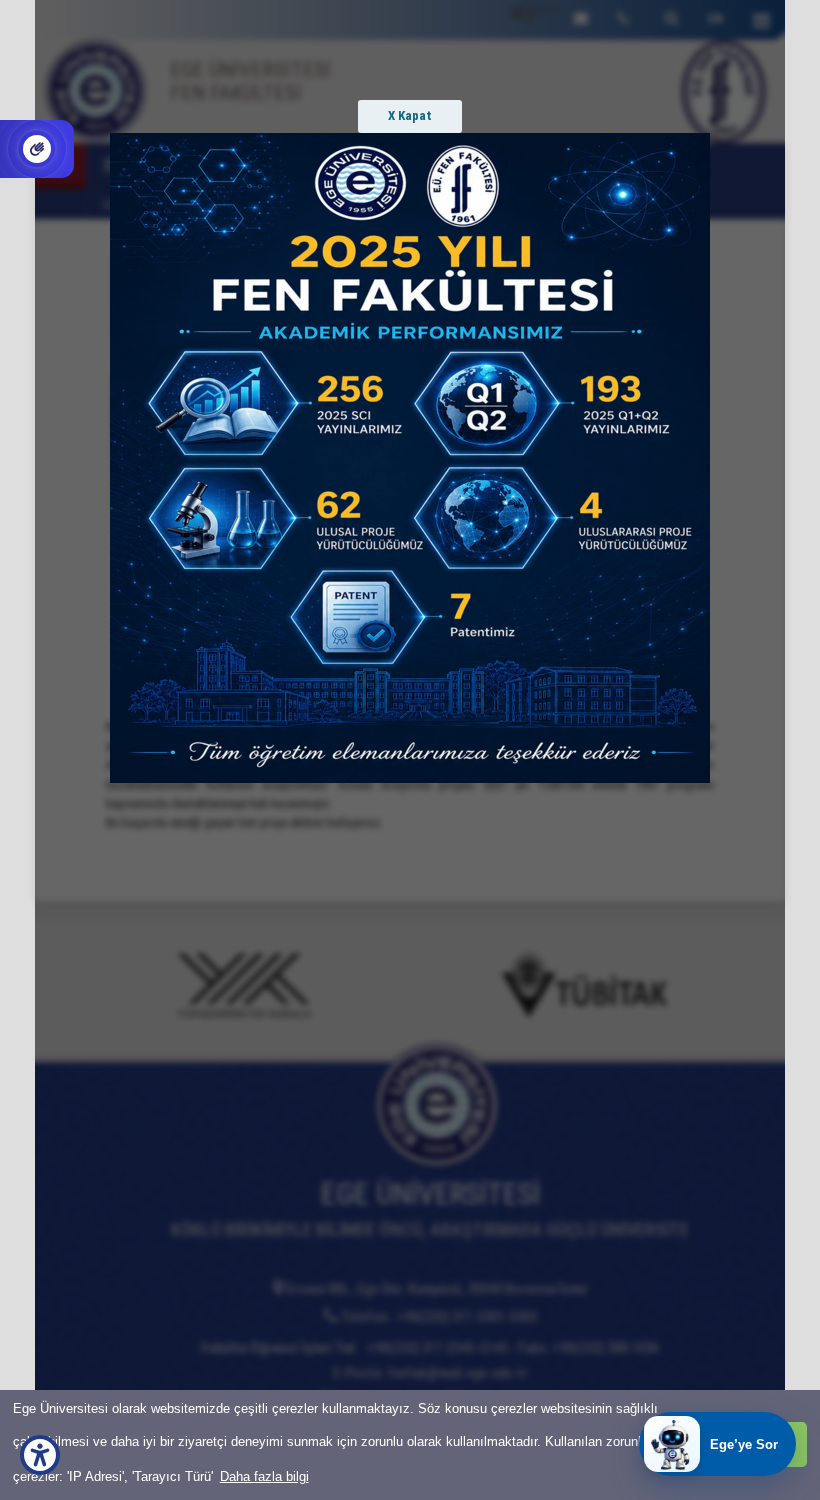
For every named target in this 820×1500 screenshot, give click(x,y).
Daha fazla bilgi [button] (264, 1476)
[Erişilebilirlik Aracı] (40, 1455)
